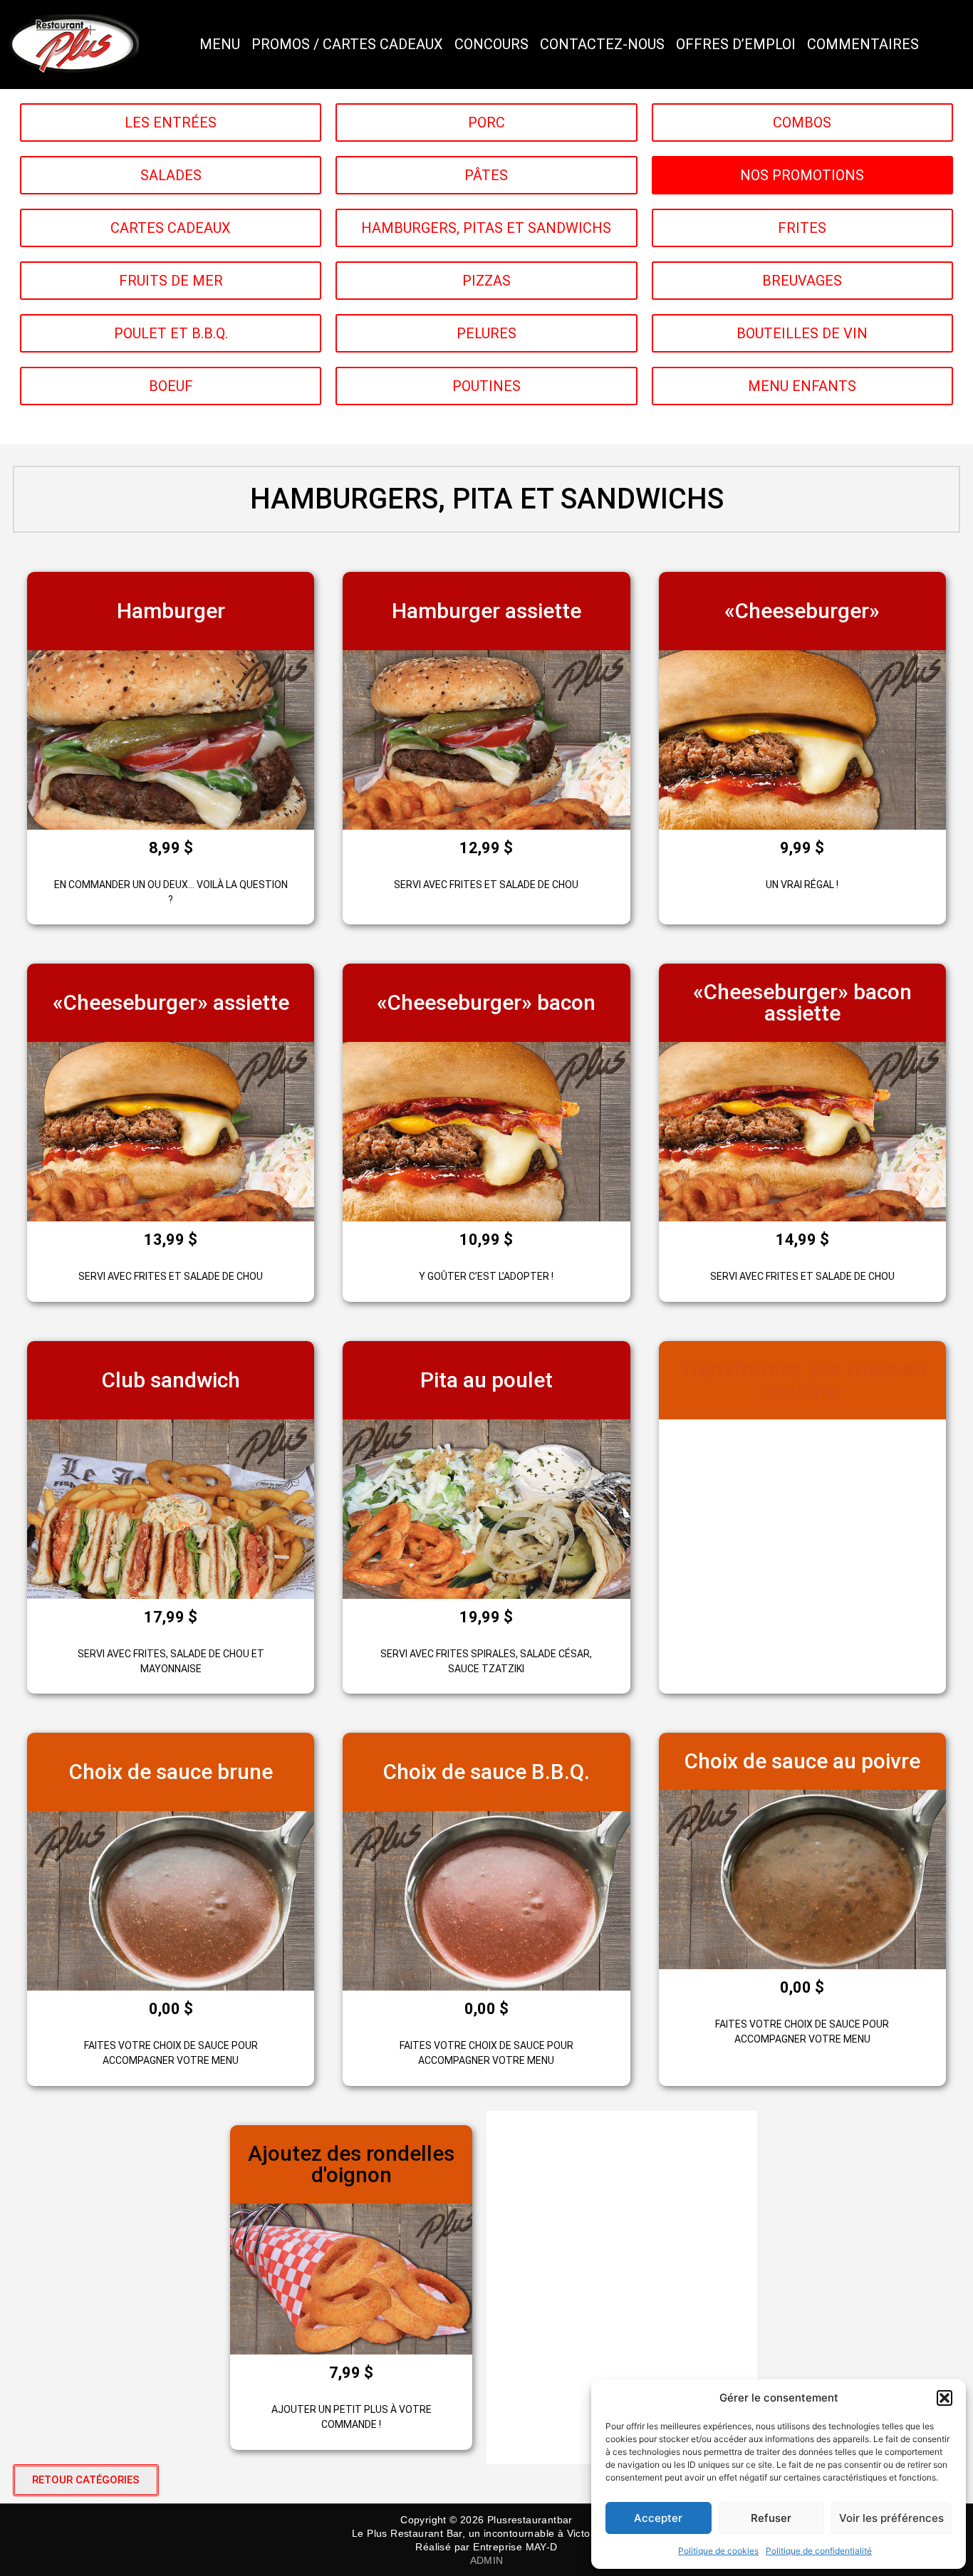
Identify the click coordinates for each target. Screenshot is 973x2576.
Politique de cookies (718, 2551)
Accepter (658, 2518)
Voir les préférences (891, 2518)
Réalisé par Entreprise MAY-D (486, 2547)
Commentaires (863, 44)
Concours (491, 44)
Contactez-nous (602, 44)
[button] (945, 2398)
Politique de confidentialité (819, 2551)
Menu (220, 44)
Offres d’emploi (736, 44)
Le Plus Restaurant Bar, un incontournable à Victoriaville (486, 2533)
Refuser (771, 2518)
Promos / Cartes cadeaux (347, 44)
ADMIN (487, 2560)
